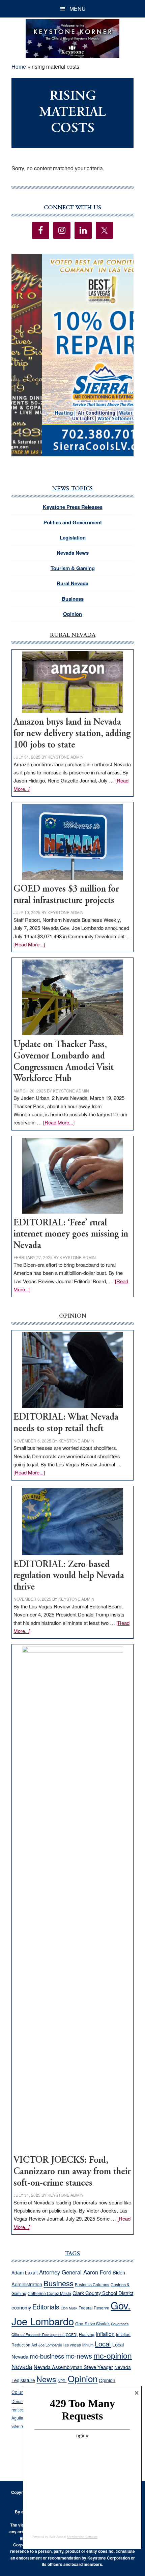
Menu (78, 9)
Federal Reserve (94, 2308)
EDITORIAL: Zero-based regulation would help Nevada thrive (69, 1576)
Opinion (72, 614)
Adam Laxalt (25, 2272)
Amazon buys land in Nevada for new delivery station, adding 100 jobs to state (72, 734)
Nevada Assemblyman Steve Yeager (73, 2367)
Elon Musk (69, 2308)
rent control (22, 2410)
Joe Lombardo (50, 2345)
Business (73, 599)
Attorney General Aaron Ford (75, 2272)
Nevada (22, 2366)
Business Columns (92, 2284)
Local (103, 2344)
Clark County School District (103, 2293)
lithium (88, 2345)
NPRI (62, 2381)
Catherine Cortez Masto (49, 2293)
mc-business (47, 2356)
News (46, 2379)
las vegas (72, 2345)
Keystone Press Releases (73, 507)
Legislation (73, 537)
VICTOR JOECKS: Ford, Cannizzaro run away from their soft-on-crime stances (72, 2172)
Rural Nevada (72, 583)
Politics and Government (73, 522)
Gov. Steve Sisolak (92, 2324)
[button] (72, 355)
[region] (72, 355)
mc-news (79, 2356)
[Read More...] (29, 944)
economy (21, 2307)
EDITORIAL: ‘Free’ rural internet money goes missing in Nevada (71, 1234)
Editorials (46, 2307)
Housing (87, 2334)
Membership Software (82, 2537)
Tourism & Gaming (73, 568)
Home (19, 66)
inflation (105, 2334)
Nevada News (73, 553)
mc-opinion (113, 2355)
